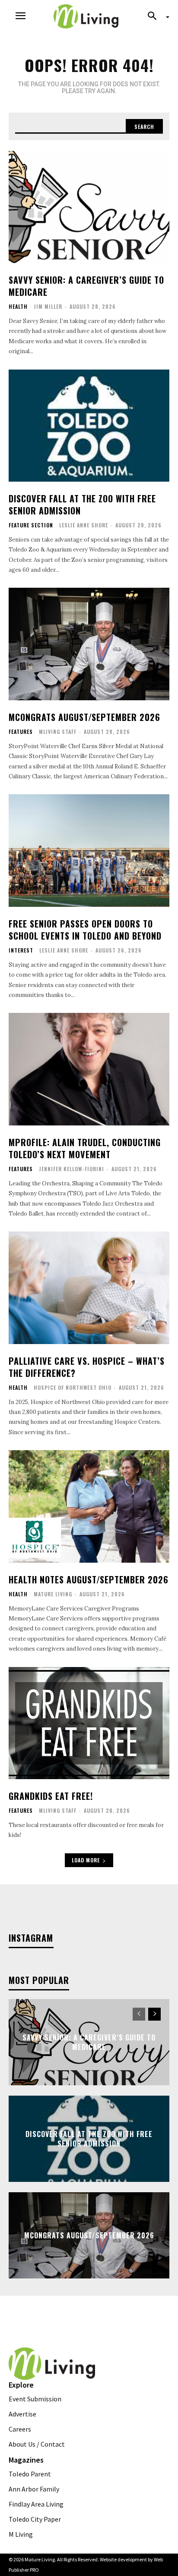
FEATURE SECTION (31, 525)
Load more (86, 1860)
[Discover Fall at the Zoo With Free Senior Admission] (89, 426)
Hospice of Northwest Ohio (73, 1387)
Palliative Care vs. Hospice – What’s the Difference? (87, 1367)
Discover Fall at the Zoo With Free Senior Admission (82, 505)
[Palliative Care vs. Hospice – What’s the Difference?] (89, 1288)
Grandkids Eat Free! (51, 1796)
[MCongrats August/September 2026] (89, 644)
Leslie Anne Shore (84, 525)
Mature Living (53, 1594)
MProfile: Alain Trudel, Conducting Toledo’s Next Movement (85, 1148)
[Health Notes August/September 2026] (89, 1506)
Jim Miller (48, 306)
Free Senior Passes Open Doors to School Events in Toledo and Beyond (85, 930)
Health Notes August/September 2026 (89, 1579)
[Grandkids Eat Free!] (89, 1723)
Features (21, 732)
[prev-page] (139, 2014)
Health (18, 307)
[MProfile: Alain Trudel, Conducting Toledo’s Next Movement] (89, 1069)
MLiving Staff (58, 732)
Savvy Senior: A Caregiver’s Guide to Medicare (86, 286)
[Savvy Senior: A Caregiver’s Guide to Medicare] (89, 207)
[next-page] (154, 2014)
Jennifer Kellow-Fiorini (72, 1169)
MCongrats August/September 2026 (84, 717)
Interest (21, 950)
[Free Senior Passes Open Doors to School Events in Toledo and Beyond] (89, 850)
